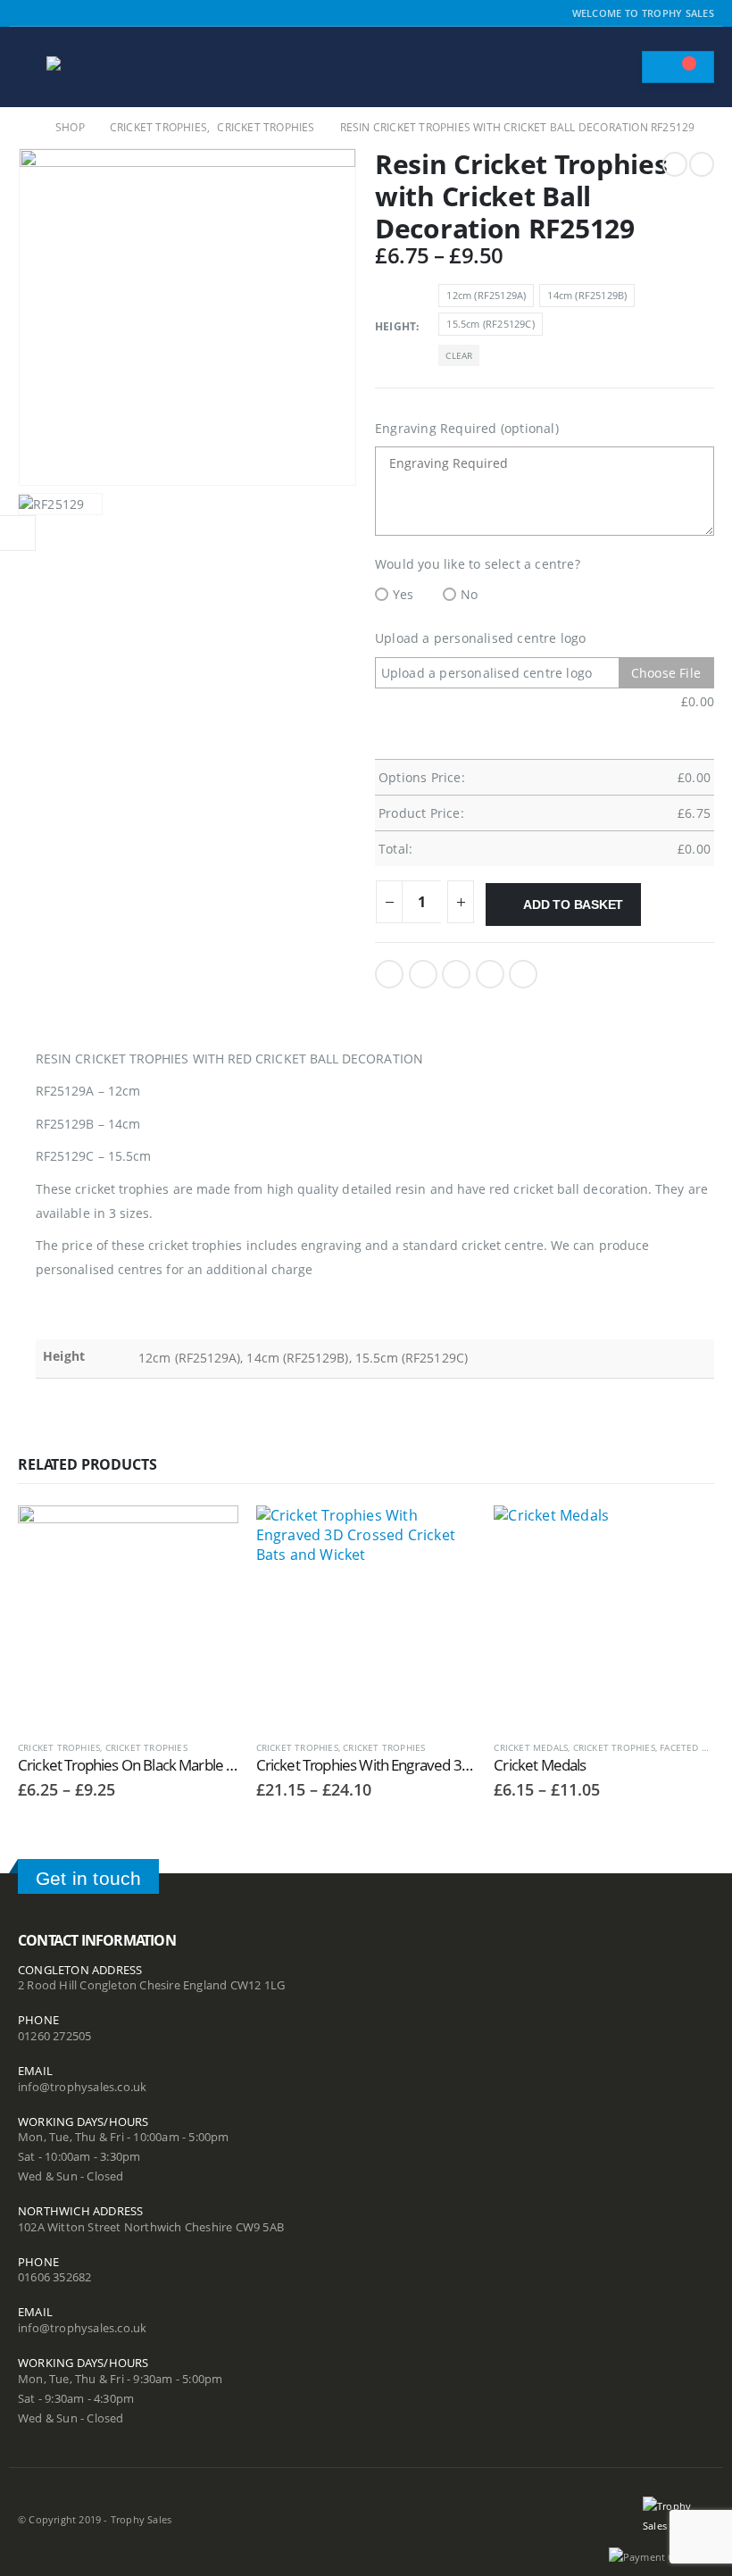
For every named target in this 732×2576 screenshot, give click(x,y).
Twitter (423, 974)
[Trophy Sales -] (96, 67)
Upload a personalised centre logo (481, 638)
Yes (403, 594)
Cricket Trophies (59, 1747)
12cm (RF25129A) (486, 295)
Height (395, 326)
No (469, 594)
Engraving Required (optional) (467, 428)
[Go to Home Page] (24, 128)
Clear (459, 355)
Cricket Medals (531, 1747)
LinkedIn (456, 974)
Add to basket (573, 905)
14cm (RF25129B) (587, 295)
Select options (209, 1535)
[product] (128, 1616)
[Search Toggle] (620, 67)
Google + (490, 974)
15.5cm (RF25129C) (490, 324)
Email (523, 974)
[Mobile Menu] (30, 67)
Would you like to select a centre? (478, 564)
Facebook (389, 974)
